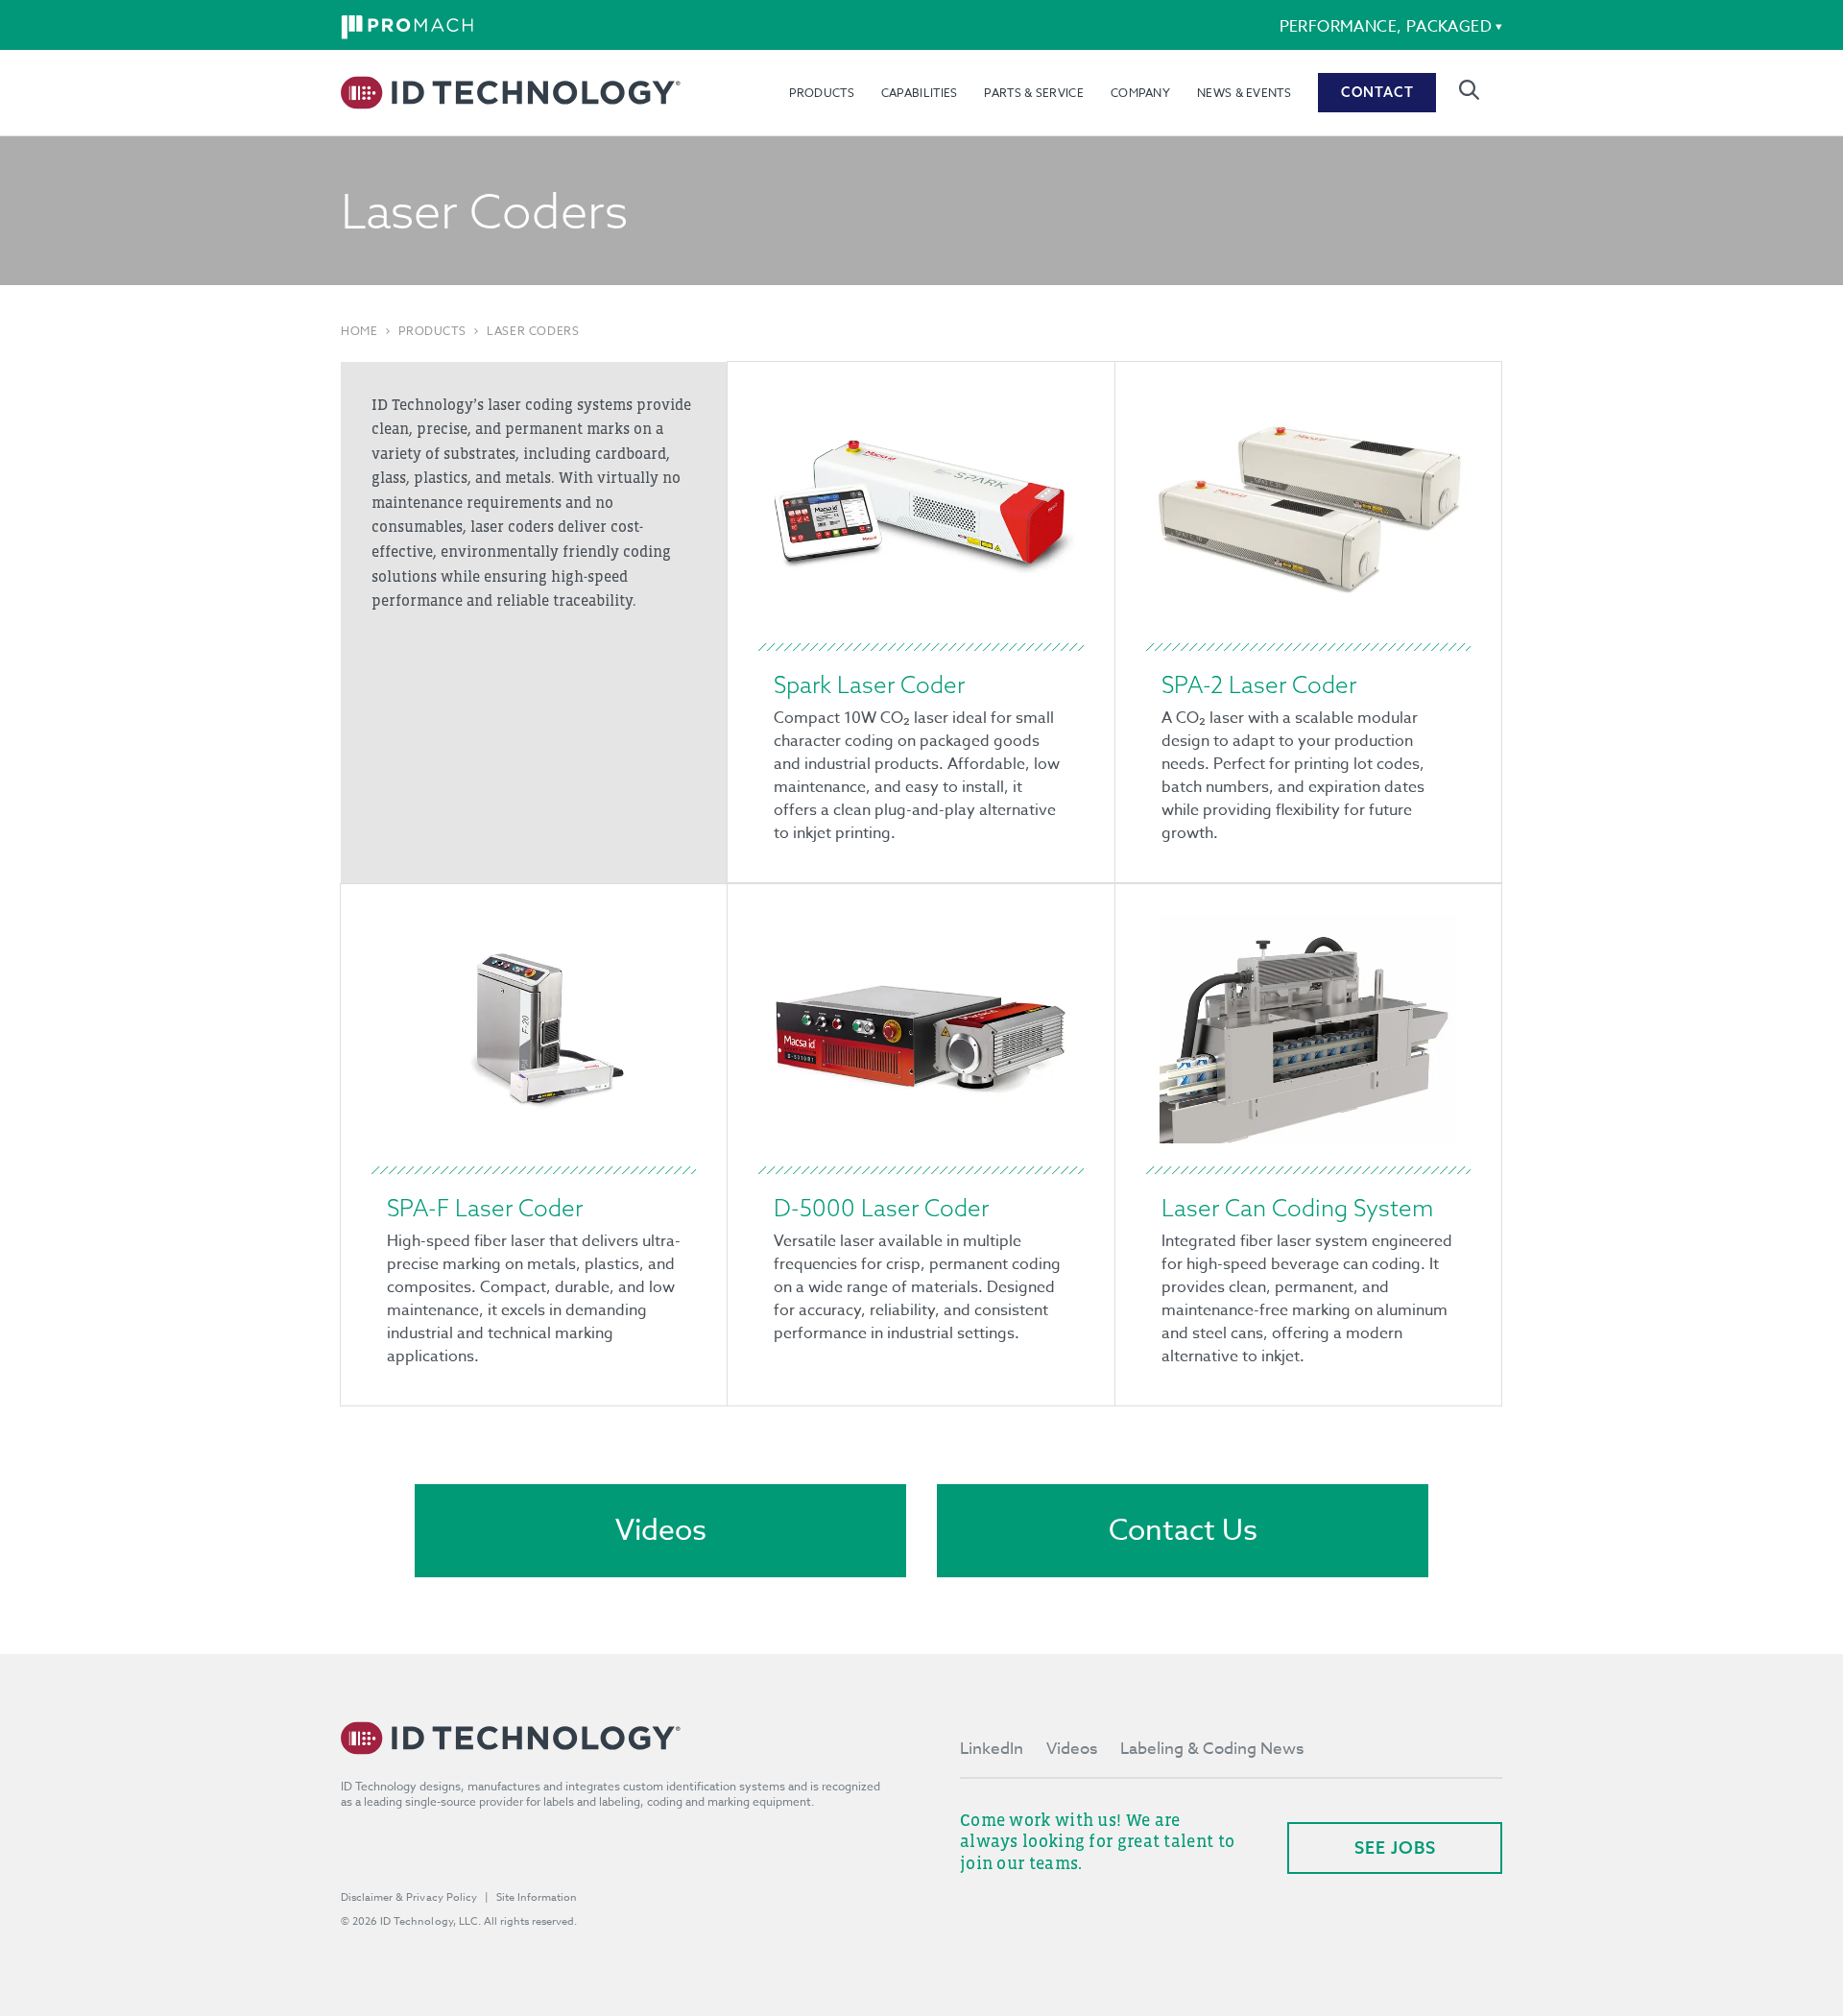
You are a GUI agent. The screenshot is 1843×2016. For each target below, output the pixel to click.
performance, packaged (1386, 27)
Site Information (537, 1897)
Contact (1377, 92)
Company (1140, 93)
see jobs (1395, 1848)
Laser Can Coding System (1297, 1208)
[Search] (1469, 90)
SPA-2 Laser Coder (1259, 684)
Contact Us (1183, 1531)
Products (821, 93)
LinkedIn (992, 1749)
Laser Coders (533, 331)
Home (359, 331)
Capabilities (920, 93)
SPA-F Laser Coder (485, 1208)
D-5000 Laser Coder (881, 1208)
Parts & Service (1034, 93)
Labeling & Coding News (1212, 1749)
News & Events (1244, 93)
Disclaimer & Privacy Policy (409, 1897)
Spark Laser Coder (869, 684)
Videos (661, 1531)
